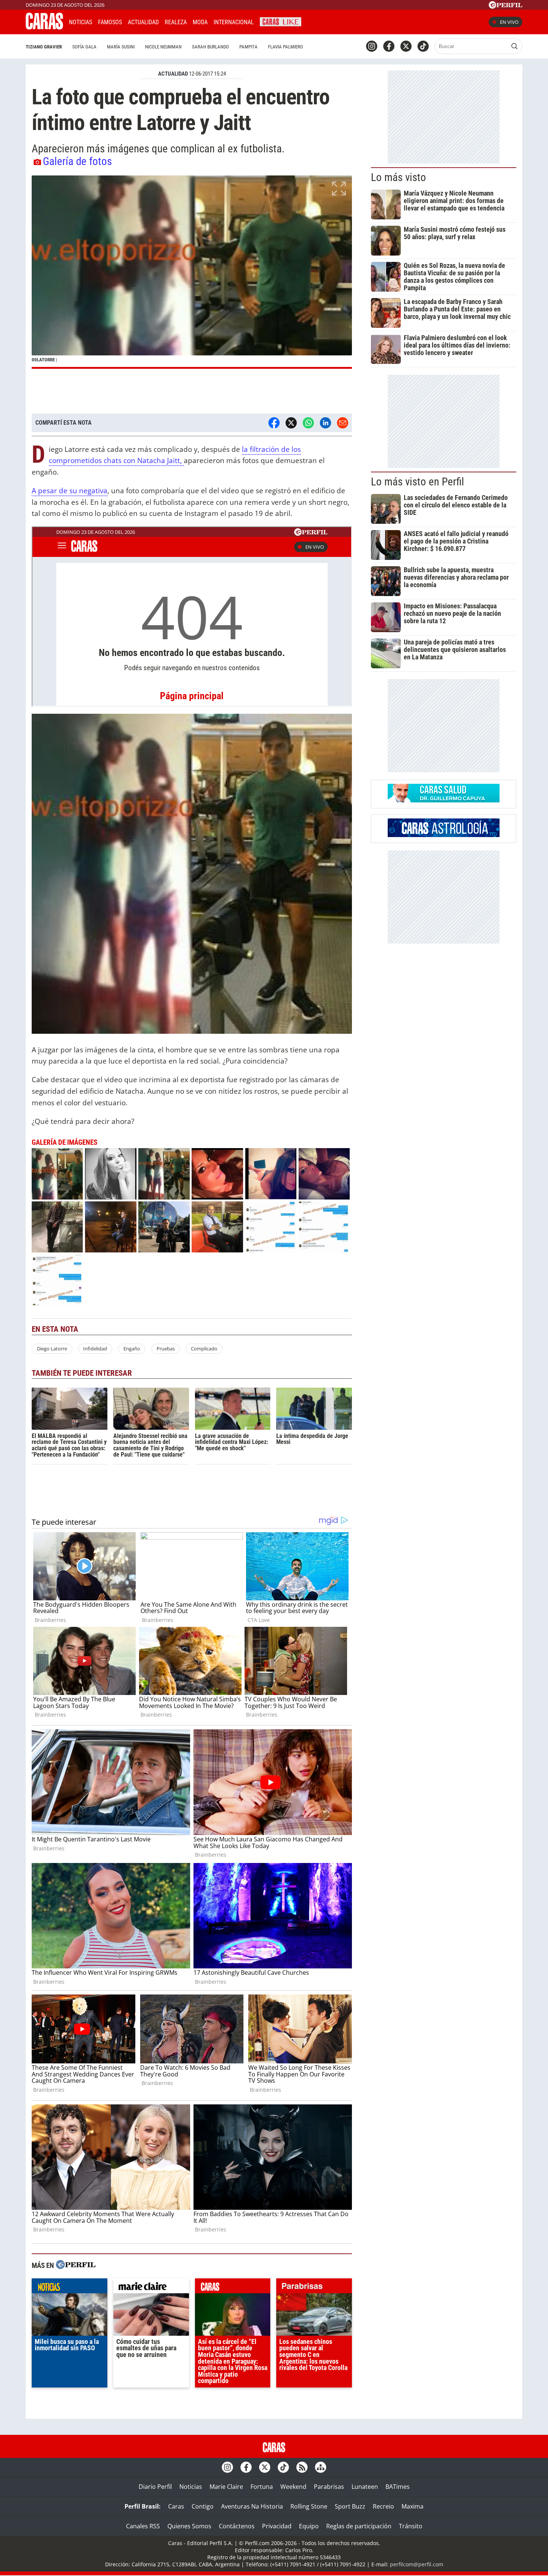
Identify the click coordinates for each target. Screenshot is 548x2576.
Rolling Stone (309, 2506)
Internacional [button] (234, 22)
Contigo (203, 2506)
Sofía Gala (84, 47)
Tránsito (411, 2526)
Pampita (248, 47)
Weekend (293, 2487)
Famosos (110, 22)
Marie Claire (226, 2487)
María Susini (121, 47)
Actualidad (143, 22)
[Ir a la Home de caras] (44, 27)
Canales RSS (143, 2526)
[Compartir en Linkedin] (325, 423)
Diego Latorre (52, 1349)
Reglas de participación (359, 2526)
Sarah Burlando (210, 47)
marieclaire (151, 2288)
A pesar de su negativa (70, 490)
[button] (192, 272)
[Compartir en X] (291, 423)
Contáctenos (237, 2526)
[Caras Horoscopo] (444, 835)
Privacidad (277, 2526)
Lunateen (365, 2487)
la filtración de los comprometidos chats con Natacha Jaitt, (175, 455)
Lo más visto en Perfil (418, 482)
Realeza (176, 22)
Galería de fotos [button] (77, 161)
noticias (70, 2288)
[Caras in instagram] (372, 46)
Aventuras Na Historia (252, 2506)
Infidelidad (95, 1349)
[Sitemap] (321, 2467)
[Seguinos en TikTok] (423, 46)
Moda (200, 22)
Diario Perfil (155, 2487)
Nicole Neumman (163, 47)
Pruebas (166, 1349)
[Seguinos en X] (406, 46)
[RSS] (302, 2467)
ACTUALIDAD (173, 74)
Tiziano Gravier (44, 47)
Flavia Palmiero (286, 47)
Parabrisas (329, 2487)
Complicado (204, 1349)
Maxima (412, 2506)
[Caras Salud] (444, 800)
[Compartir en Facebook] (274, 423)
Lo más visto (399, 177)
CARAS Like (281, 21)
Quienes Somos (189, 2526)
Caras (176, 2506)
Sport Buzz (350, 2506)
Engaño (132, 1349)
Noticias (81, 22)
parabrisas (314, 2288)
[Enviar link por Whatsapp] (308, 423)
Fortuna (262, 2487)
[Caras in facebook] (389, 46)
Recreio (383, 2506)
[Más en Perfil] (76, 2266)
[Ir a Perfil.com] (506, 6)
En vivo (509, 22)
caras (233, 2288)
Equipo (309, 2526)
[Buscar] (514, 46)
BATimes (398, 2487)
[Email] (343, 423)
